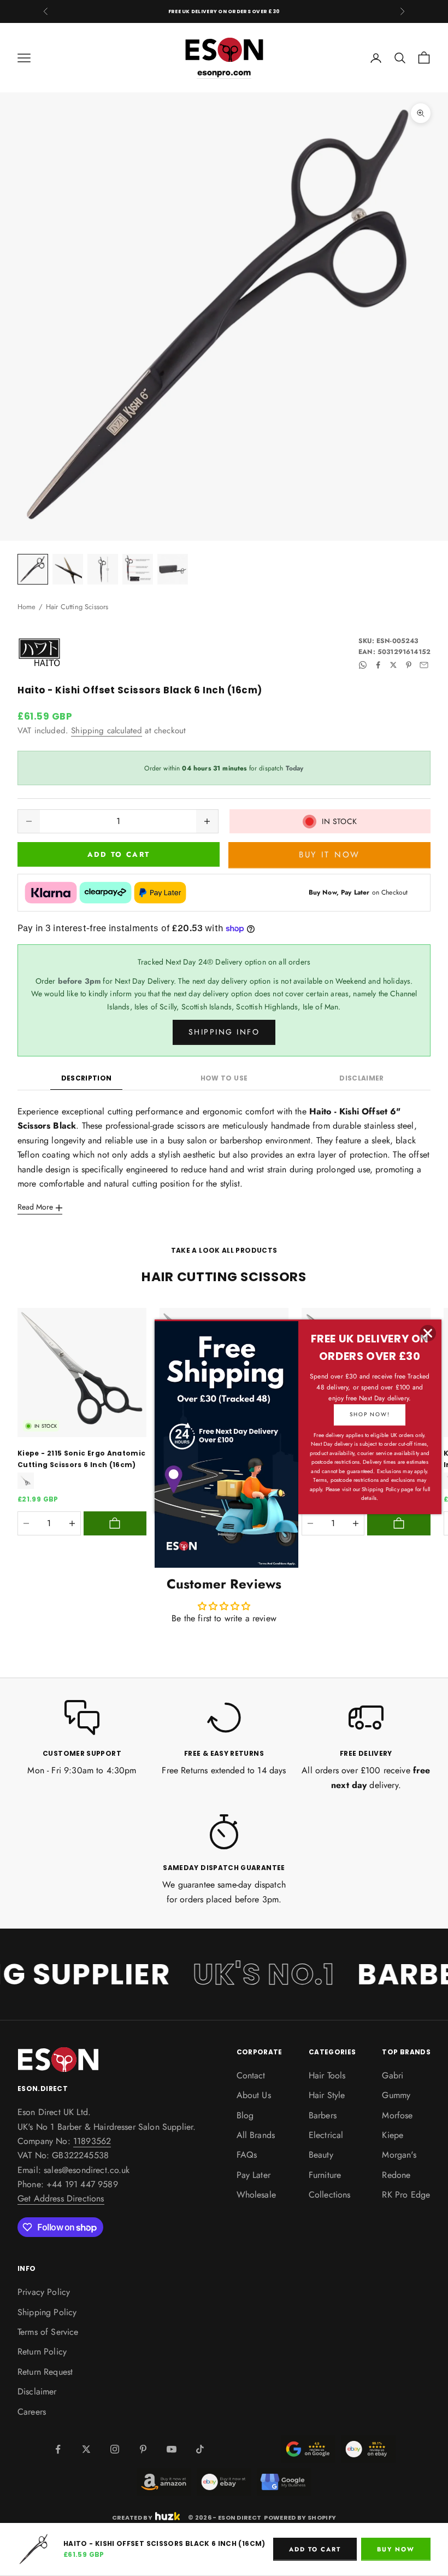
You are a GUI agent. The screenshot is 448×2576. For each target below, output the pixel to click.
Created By (132, 2517)
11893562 (92, 2141)
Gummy (396, 2095)
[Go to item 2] (68, 569)
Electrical (326, 2135)
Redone (396, 2175)
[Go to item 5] (173, 569)
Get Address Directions (61, 2198)
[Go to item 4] (138, 569)
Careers (32, 2412)
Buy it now (329, 855)
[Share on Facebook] (378, 665)
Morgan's (399, 2155)
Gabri (393, 2075)
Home (27, 607)
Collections (330, 2195)
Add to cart (119, 854)
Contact (251, 2075)
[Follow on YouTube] (172, 2449)
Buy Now (396, 2549)
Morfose (397, 2115)
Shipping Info (224, 1032)
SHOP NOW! (370, 1414)
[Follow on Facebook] (58, 2449)
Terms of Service (48, 2332)
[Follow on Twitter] (86, 2449)
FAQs (247, 2155)
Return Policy (42, 2352)
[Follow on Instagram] (115, 2449)
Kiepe (393, 2135)
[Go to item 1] (33, 569)
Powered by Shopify (300, 2517)
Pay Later (254, 2175)
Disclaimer (362, 1078)
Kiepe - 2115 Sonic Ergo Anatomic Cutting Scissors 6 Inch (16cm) (82, 1459)
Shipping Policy (47, 2312)
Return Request (45, 2372)
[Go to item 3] (103, 569)
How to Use (224, 1078)
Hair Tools (327, 2075)
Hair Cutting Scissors (77, 607)
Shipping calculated (107, 731)
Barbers (323, 2115)
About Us (254, 2095)
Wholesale (256, 2195)
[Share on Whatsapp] (363, 665)
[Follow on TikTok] (200, 2449)
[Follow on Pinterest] (143, 2449)
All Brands (256, 2135)
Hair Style (327, 2095)
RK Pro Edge (406, 2195)
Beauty (321, 2155)
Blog (245, 2115)
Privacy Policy (44, 2292)
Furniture (325, 2175)
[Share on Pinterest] (409, 665)
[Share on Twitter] (393, 665)
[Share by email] (424, 665)
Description (87, 1078)
